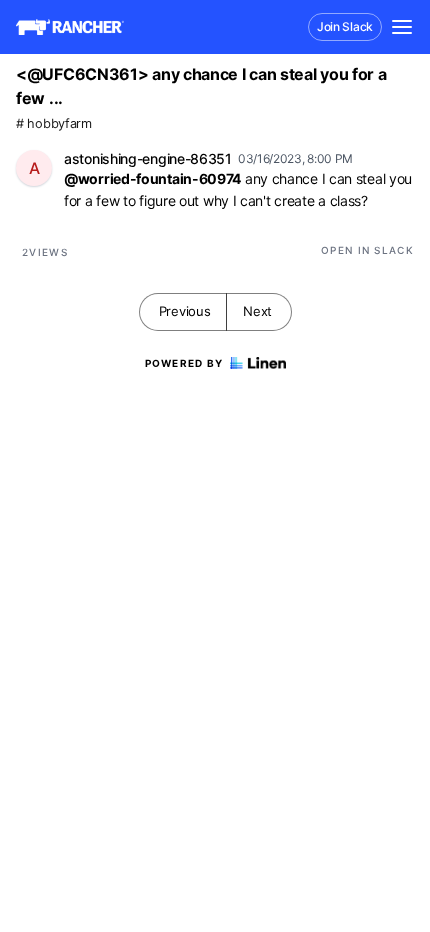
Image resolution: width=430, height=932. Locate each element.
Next (257, 311)
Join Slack (345, 26)
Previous (185, 311)
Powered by (184, 363)
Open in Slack (367, 250)
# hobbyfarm (54, 123)
